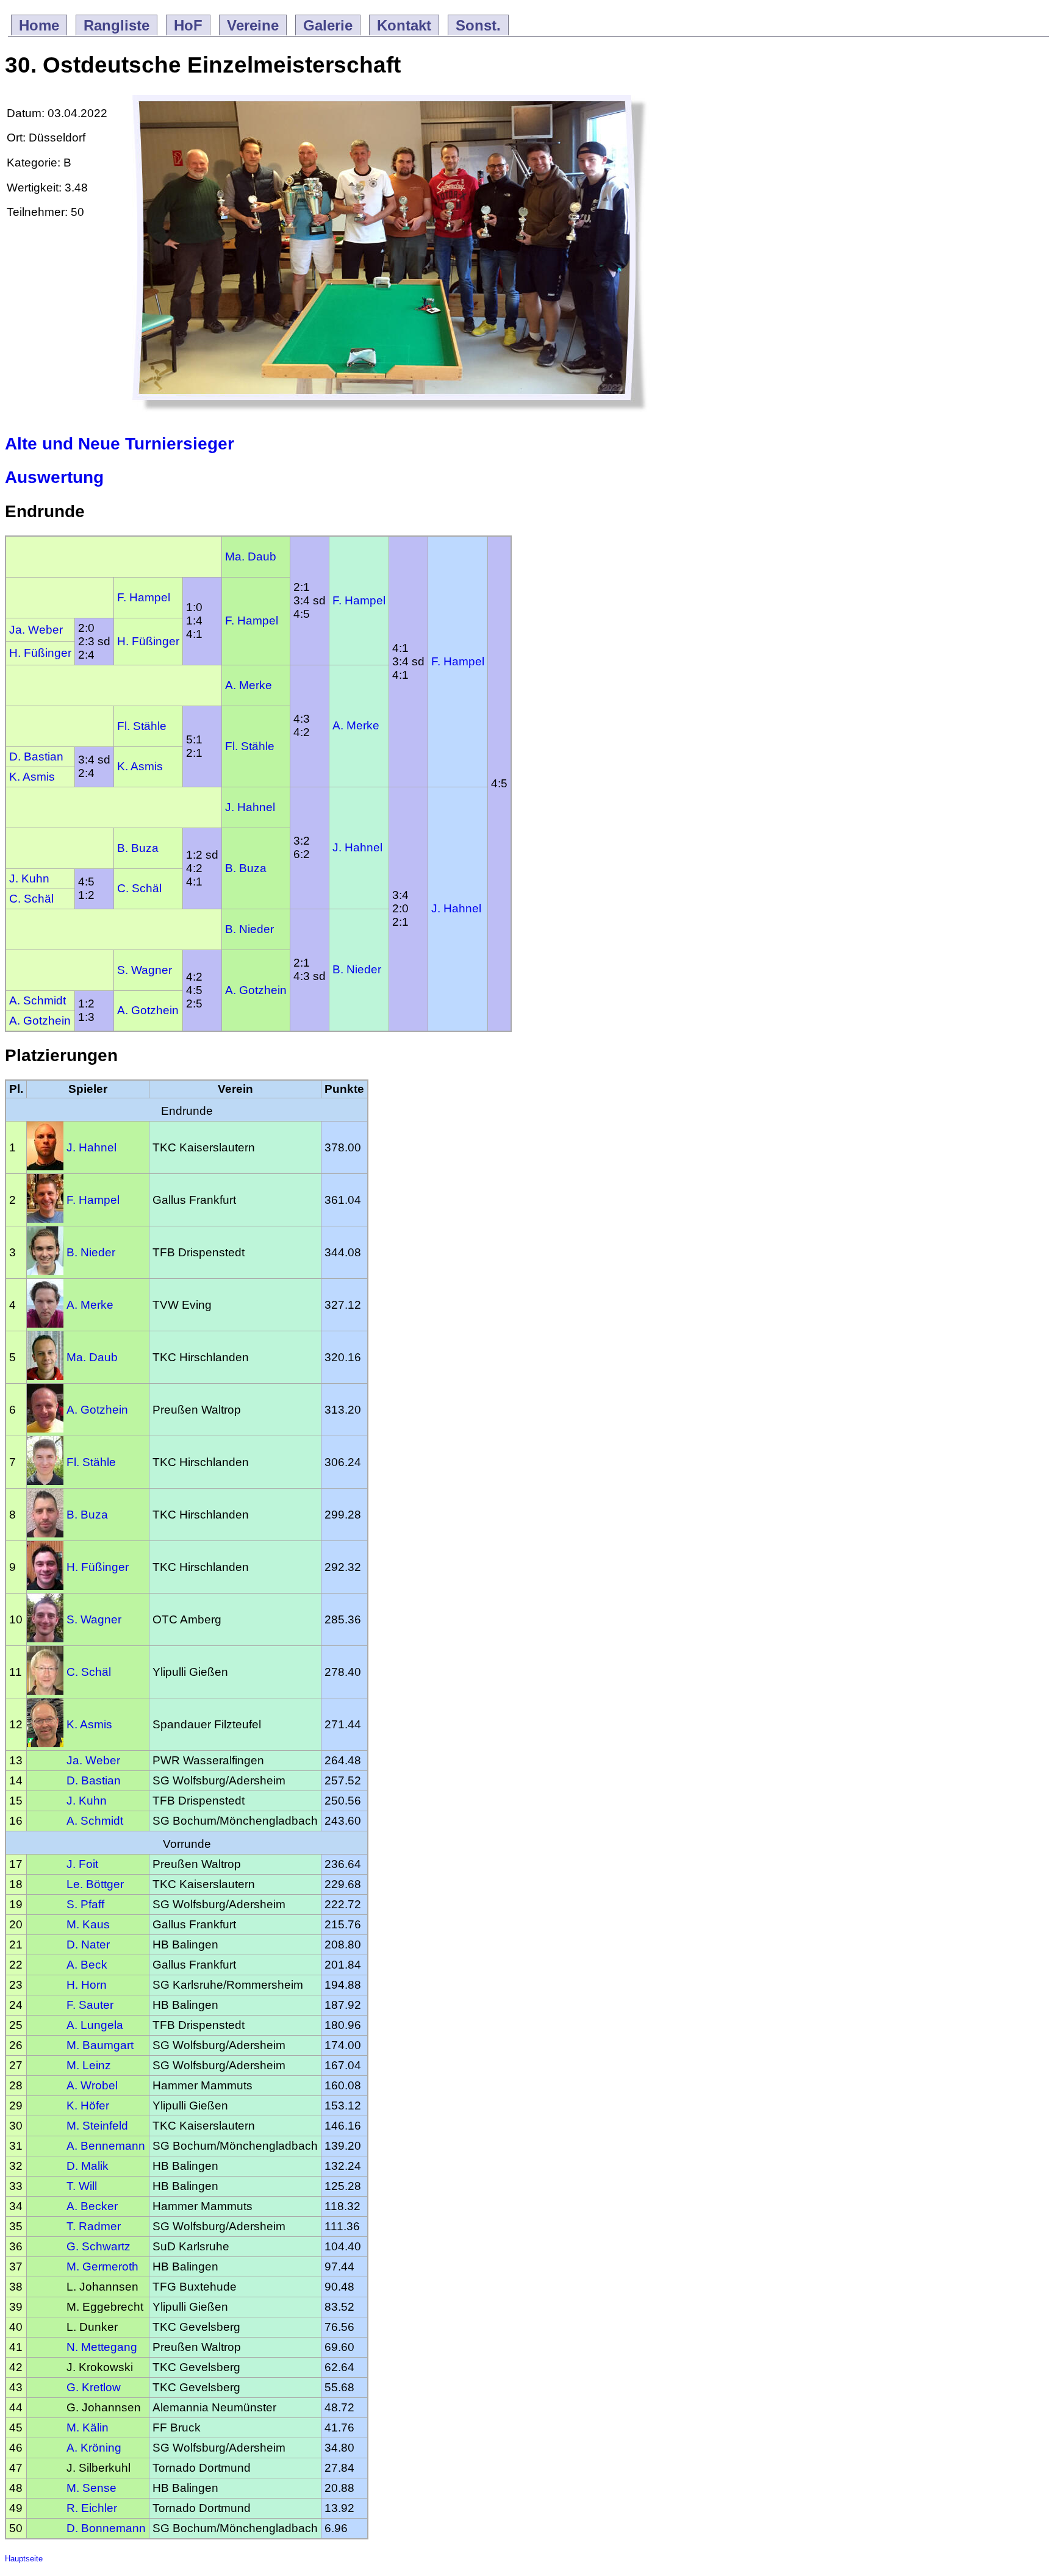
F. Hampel (359, 600)
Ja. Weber (36, 630)
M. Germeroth (102, 2267)
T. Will (82, 2186)
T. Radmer (94, 2226)
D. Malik (88, 2166)
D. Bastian (36, 757)
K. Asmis (140, 766)
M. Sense (91, 2488)
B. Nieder (249, 929)
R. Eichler (92, 2508)
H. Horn (87, 1985)
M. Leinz (89, 2065)
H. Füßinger (148, 641)
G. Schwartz (99, 2246)
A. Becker (92, 2206)
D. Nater (88, 1945)
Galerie (328, 25)
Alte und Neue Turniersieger (120, 444)
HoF (188, 25)
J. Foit (82, 1864)
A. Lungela (95, 2025)
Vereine (253, 25)
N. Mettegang (102, 2347)
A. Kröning (94, 2448)
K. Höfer (88, 2106)
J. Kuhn (29, 878)
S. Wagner (145, 970)
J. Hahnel (250, 807)
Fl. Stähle (142, 726)
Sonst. (478, 25)
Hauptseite (24, 2559)
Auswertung (54, 477)
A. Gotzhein (256, 990)
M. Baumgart (100, 2045)
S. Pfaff (85, 1904)
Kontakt (404, 25)
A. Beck (87, 1965)
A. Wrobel (92, 2085)
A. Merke (249, 685)
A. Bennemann (106, 2146)
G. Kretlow (94, 2387)
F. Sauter (90, 2005)
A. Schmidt (38, 1000)
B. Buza (138, 848)
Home (39, 25)
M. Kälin (88, 2428)
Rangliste (117, 25)
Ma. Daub (251, 556)
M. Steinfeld (97, 2126)
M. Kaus (88, 1924)
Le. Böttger (95, 1884)
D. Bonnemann (106, 2528)
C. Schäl (139, 888)
